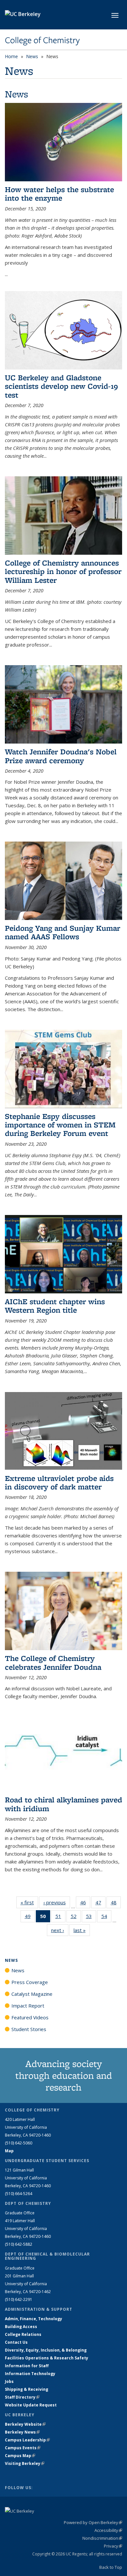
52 (76, 1918)
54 (106, 1918)
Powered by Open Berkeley (93, 2522)
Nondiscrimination (102, 2538)
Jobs (9, 2381)
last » (82, 1930)
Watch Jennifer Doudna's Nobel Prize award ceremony (61, 756)
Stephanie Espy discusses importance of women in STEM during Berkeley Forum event (60, 1125)
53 (91, 1918)
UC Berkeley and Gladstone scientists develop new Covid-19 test (61, 386)
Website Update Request (31, 2405)
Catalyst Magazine (32, 1994)
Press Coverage (30, 1982)
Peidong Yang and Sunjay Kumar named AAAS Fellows (63, 932)
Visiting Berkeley (25, 2463)
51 (60, 1918)
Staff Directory (22, 2397)
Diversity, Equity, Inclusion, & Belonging (46, 2350)
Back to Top (111, 2567)
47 (100, 1904)
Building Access (21, 2327)
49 (30, 1918)
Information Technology (30, 2374)
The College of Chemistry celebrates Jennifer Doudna (53, 1662)
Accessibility (108, 2530)
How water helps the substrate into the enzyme (59, 194)
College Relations (23, 2334)
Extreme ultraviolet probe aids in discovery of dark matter (59, 1482)
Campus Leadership (27, 2440)
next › (60, 1930)
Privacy (113, 2546)
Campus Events (23, 2448)
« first (29, 1902)
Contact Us (16, 2342)
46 (85, 1904)
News (32, 56)
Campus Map (20, 2456)
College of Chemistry (42, 40)
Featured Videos (30, 2017)
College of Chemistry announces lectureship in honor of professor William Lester (63, 571)
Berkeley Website (25, 2424)
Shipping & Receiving (27, 2389)
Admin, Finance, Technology (34, 2319)
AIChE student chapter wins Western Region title (55, 1306)
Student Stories (29, 2029)
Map (9, 2151)
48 (116, 1904)
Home (11, 56)
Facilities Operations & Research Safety (47, 2358)
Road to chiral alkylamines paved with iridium (63, 1804)
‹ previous (57, 1902)
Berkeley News (22, 2432)
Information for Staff (27, 2366)
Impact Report (28, 2006)
